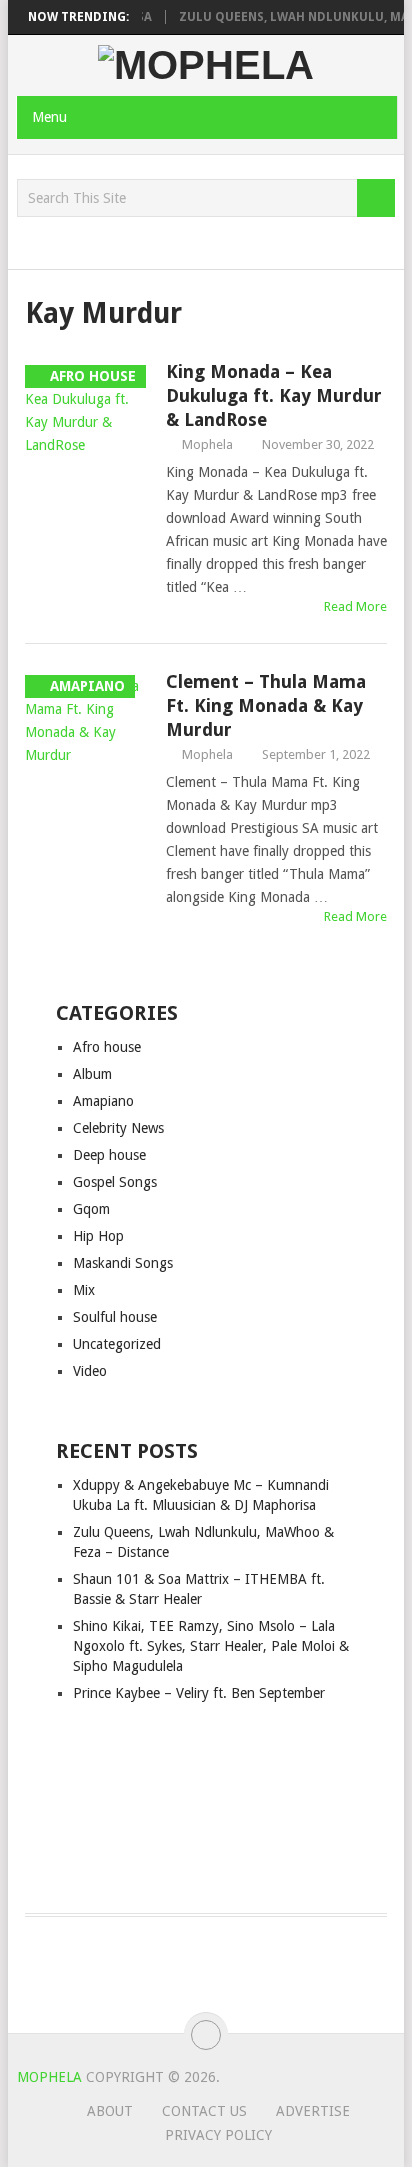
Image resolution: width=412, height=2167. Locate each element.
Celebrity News (118, 1128)
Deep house (109, 1155)
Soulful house (115, 1317)
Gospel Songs (115, 1182)
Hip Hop (98, 1236)
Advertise (313, 2111)
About (110, 2111)
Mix (84, 1290)
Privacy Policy (218, 2135)
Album (92, 1074)
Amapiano (103, 1101)
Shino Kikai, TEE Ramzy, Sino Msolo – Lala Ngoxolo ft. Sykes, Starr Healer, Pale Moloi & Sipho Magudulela (211, 1646)
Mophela (207, 444)
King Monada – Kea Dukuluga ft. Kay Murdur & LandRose (274, 395)
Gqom (91, 1209)
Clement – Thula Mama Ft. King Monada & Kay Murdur (266, 705)
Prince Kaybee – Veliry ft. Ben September (199, 1693)
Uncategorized (117, 1344)
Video (90, 1371)
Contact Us (204, 2111)
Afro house (107, 1047)
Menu (49, 117)
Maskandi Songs (123, 1263)
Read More (355, 606)
